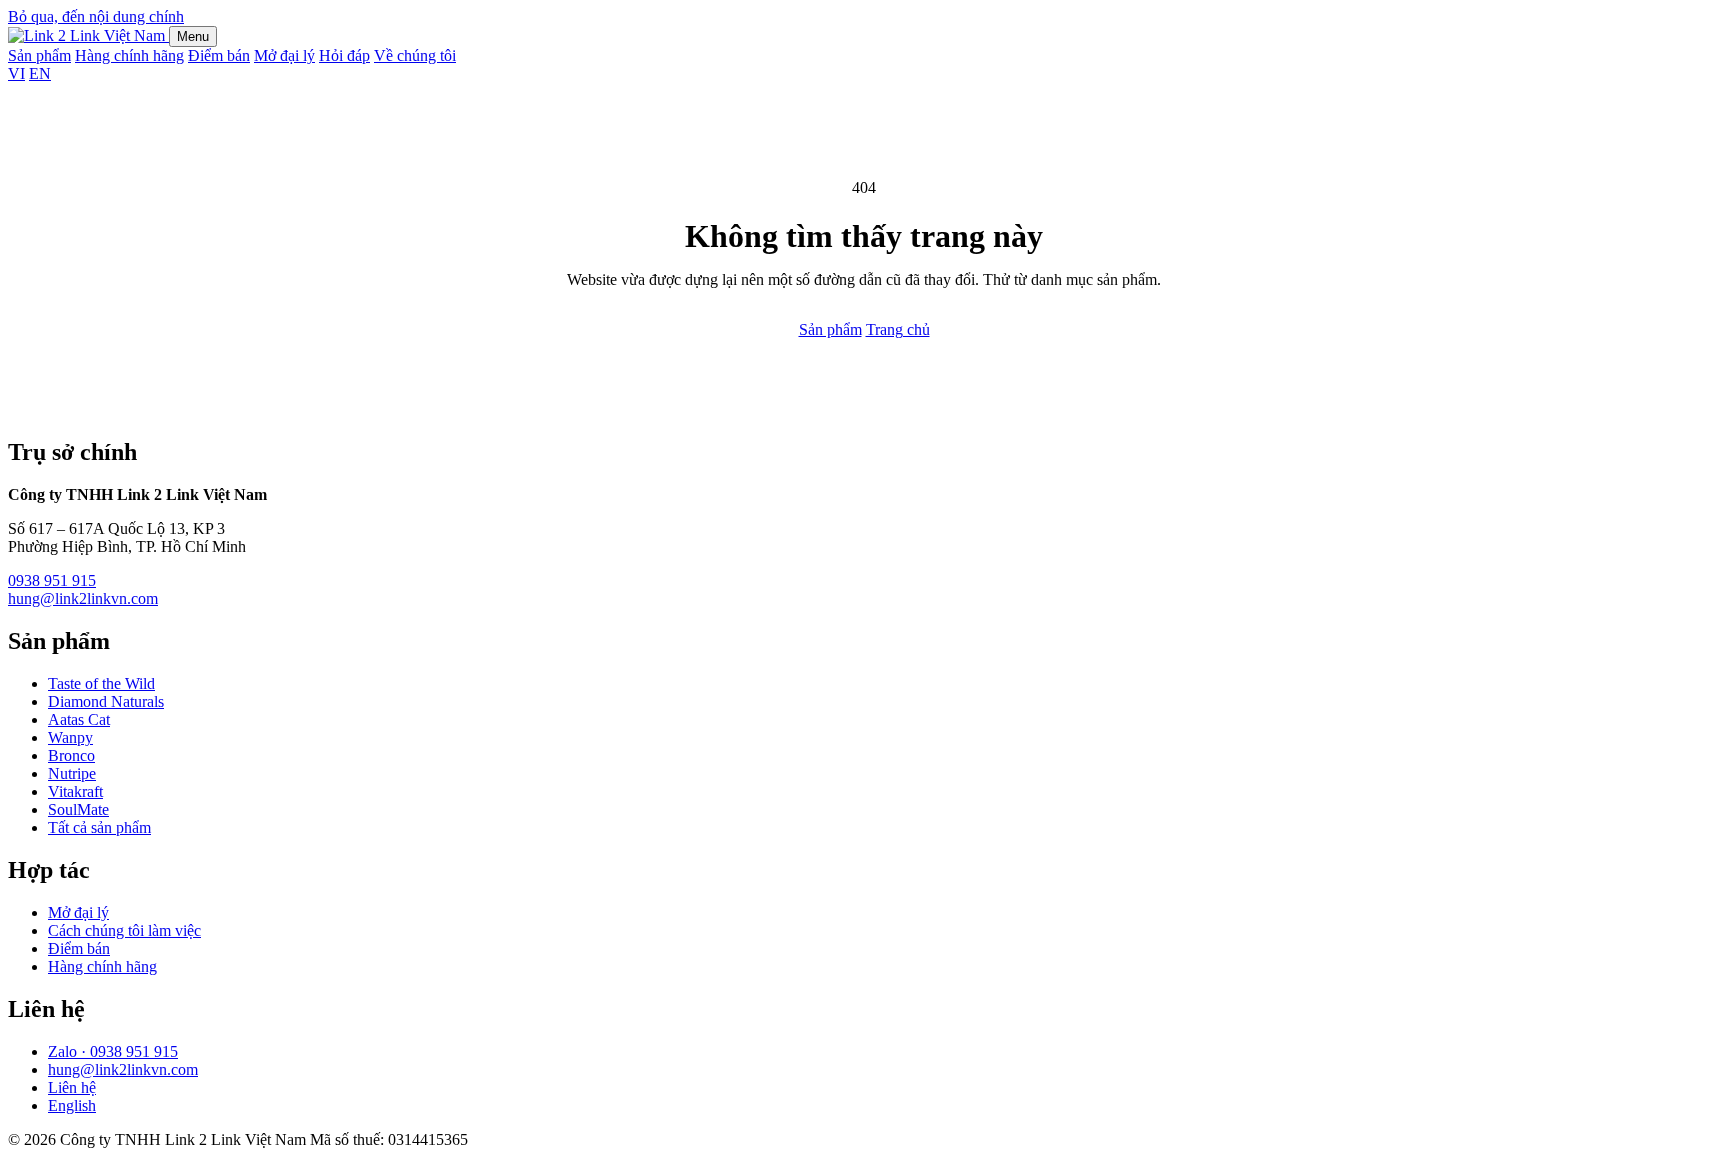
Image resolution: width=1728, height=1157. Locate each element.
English (72, 1105)
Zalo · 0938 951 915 (113, 1051)
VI (16, 73)
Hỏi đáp (344, 55)
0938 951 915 (52, 580)
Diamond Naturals (106, 701)
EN (40, 73)
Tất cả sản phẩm (99, 827)
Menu (193, 36)
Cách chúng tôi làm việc (124, 930)
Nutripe (72, 773)
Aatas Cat (79, 719)
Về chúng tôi (415, 55)
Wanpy (70, 737)
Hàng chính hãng (129, 55)
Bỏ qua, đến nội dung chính (96, 16)
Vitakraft (75, 791)
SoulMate (78, 809)
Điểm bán (219, 55)
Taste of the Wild (101, 683)
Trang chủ (898, 329)
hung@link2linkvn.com (83, 598)
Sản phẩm (39, 55)
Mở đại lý (284, 55)
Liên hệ (72, 1087)
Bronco (71, 755)
